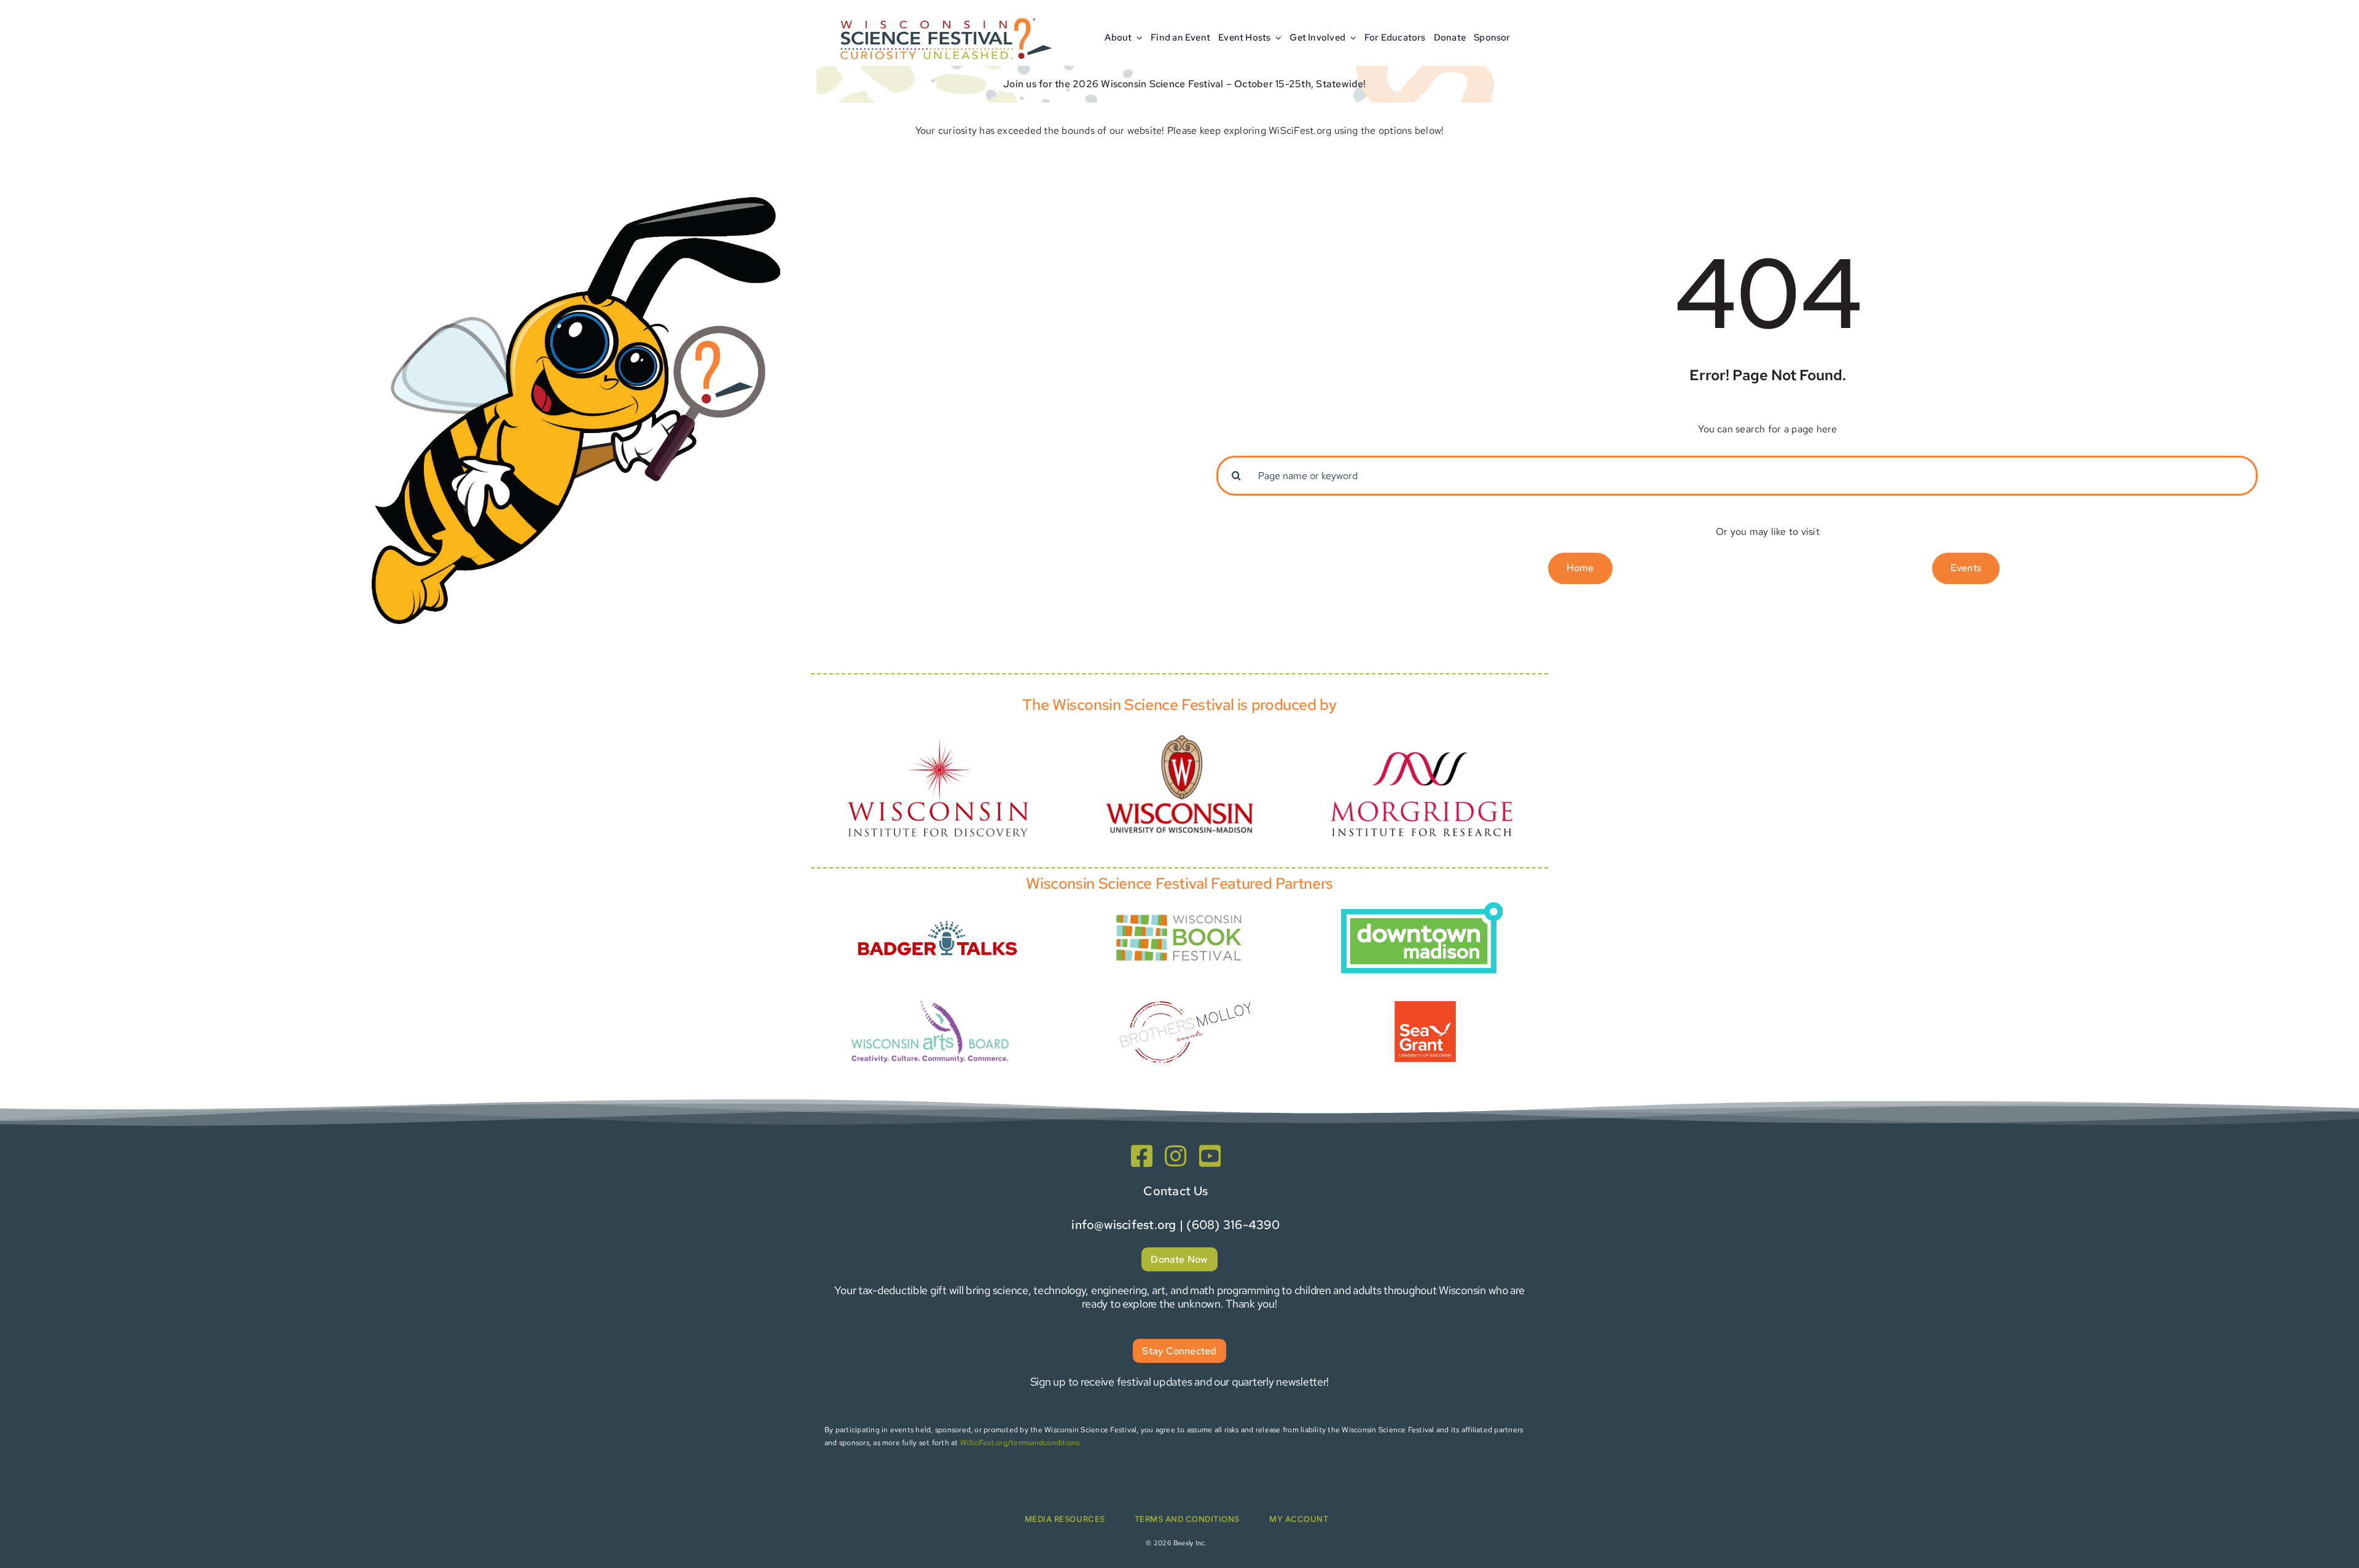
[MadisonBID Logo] (1422, 907)
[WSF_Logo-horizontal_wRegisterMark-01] (944, 14)
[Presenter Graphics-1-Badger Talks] (937, 914)
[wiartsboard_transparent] (930, 999)
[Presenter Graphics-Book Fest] (1179, 912)
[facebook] (1142, 1156)
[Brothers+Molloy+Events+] (1187, 984)
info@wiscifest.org (1124, 1225)
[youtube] (1210, 1156)
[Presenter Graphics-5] (1425, 1006)
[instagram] (1176, 1156)
